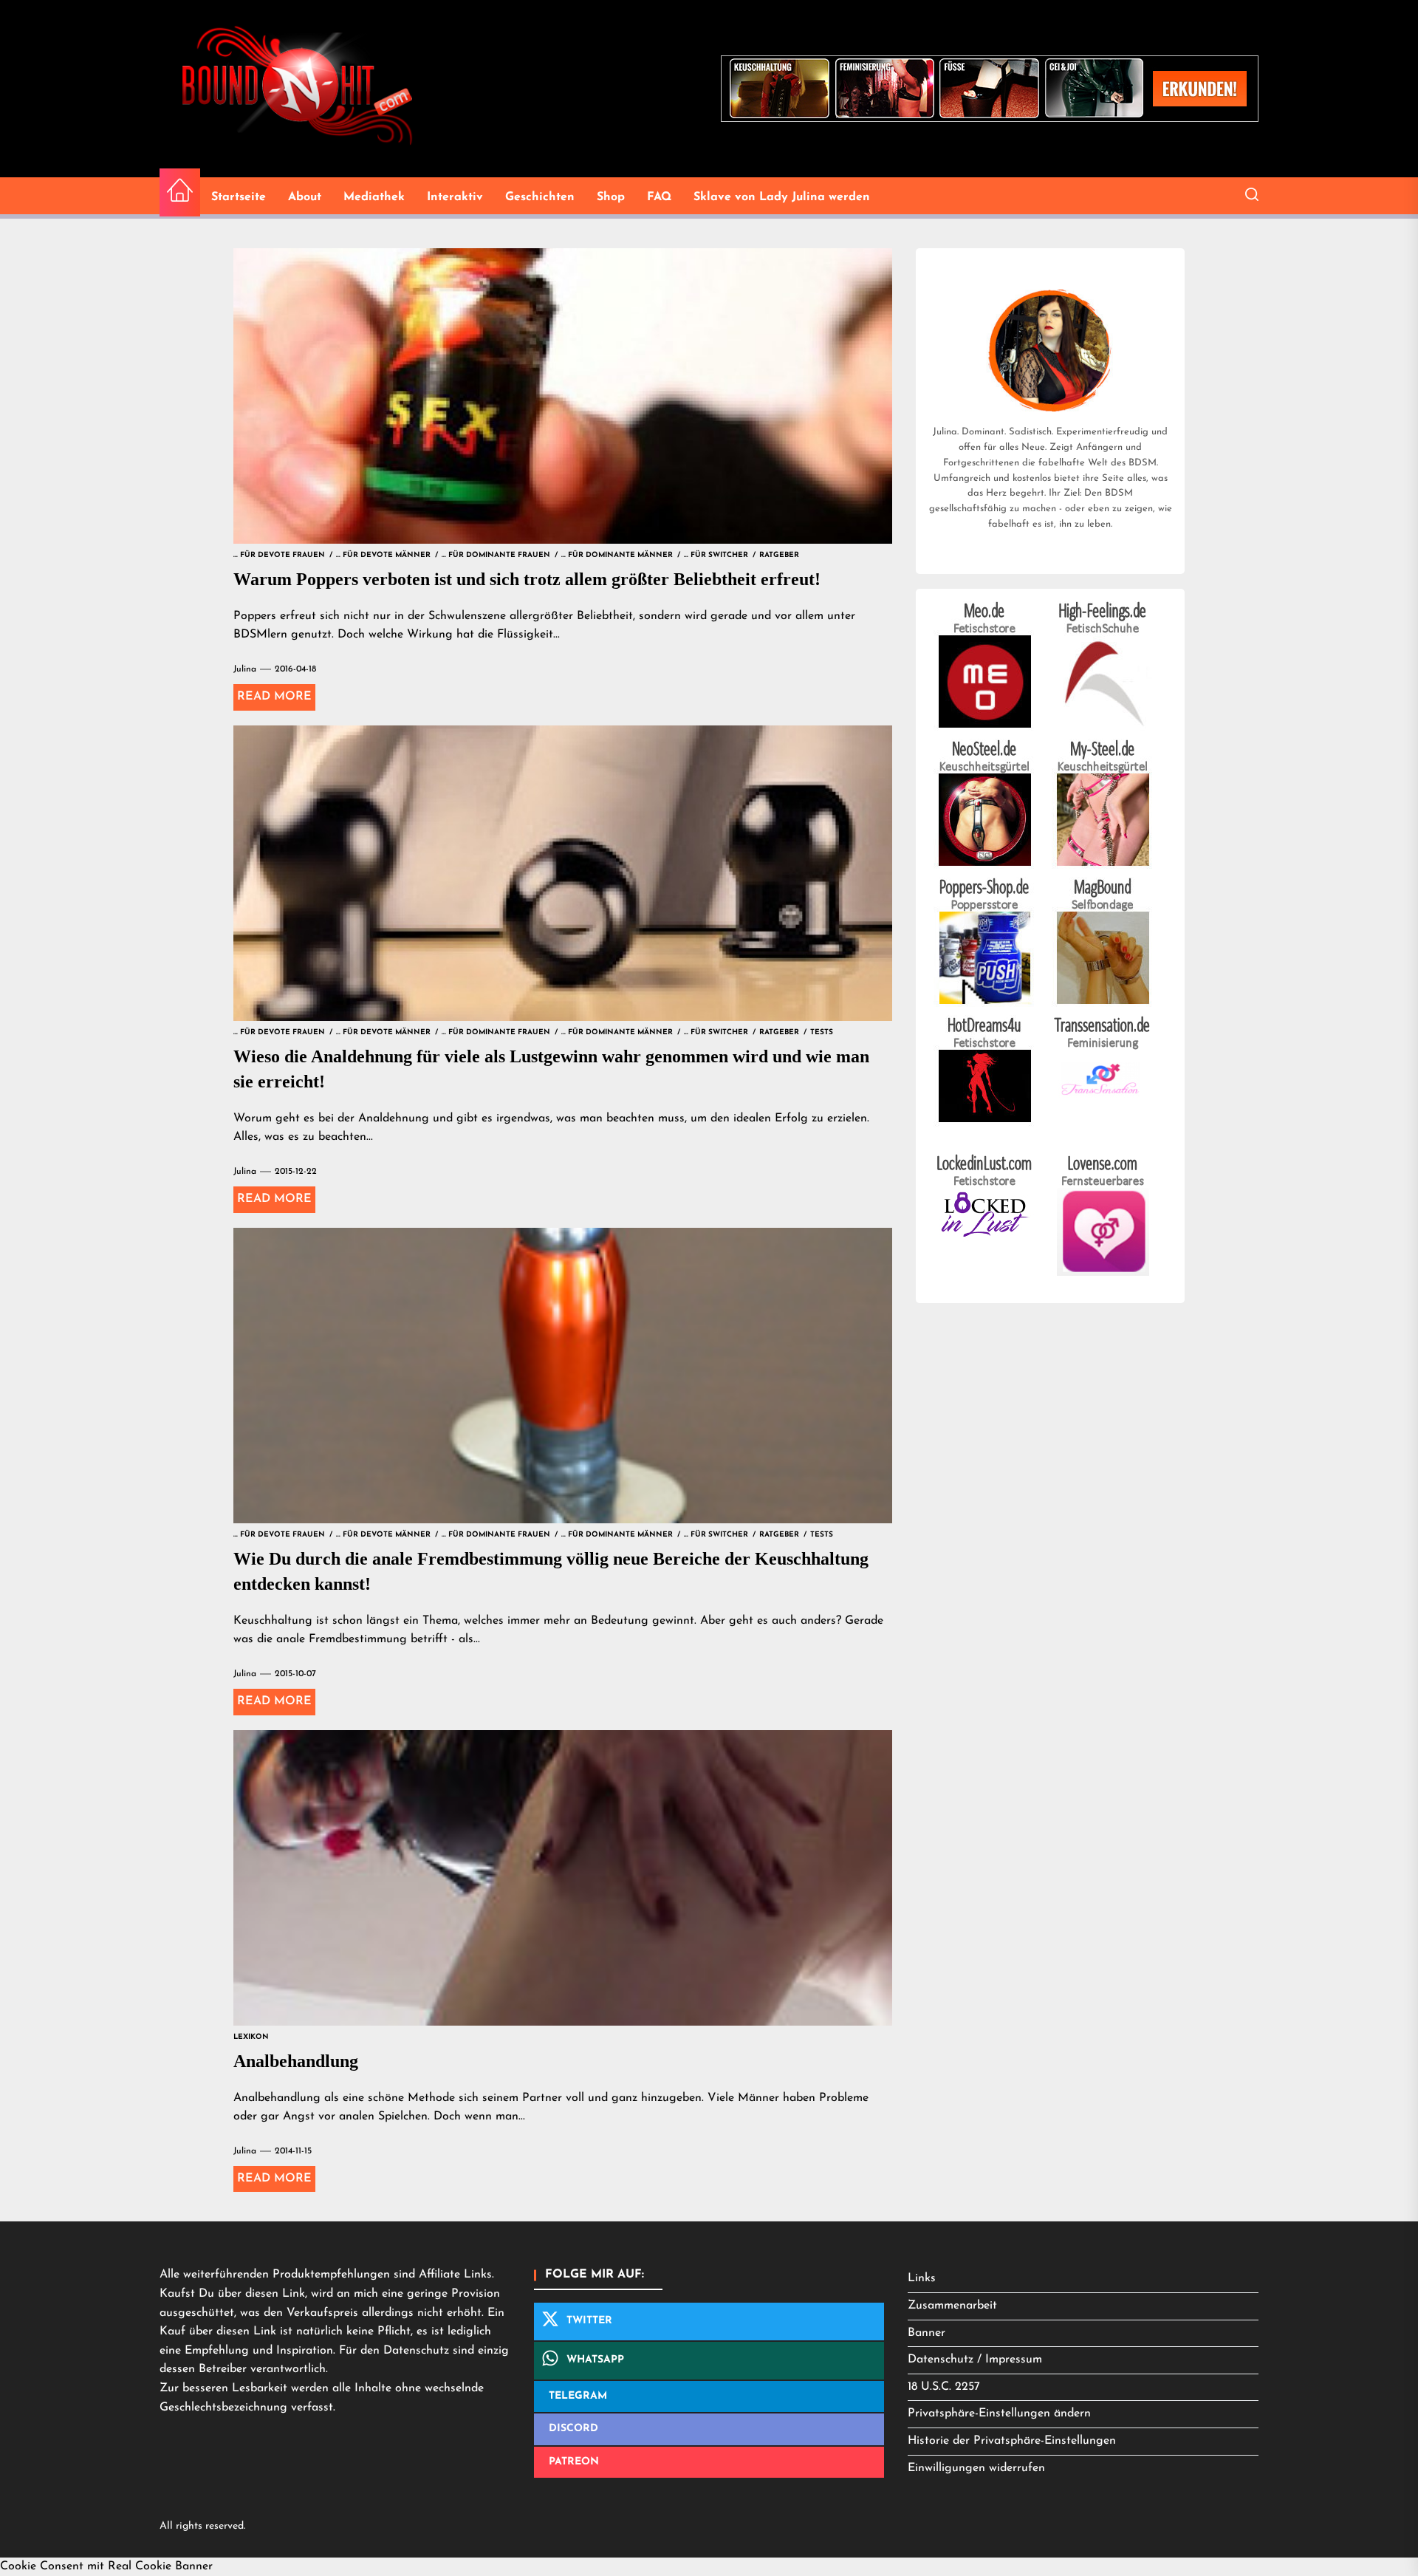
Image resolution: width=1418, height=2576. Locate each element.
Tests (822, 1032)
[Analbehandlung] (563, 1878)
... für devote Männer (383, 555)
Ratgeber (779, 555)
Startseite (239, 197)
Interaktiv (455, 197)
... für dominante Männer (617, 555)
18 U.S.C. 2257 (944, 2387)
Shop (611, 197)
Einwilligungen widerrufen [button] (976, 2468)
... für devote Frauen (279, 555)
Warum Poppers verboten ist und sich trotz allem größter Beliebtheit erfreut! (527, 579)
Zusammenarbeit (952, 2306)
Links (922, 2278)
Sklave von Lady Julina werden (782, 197)
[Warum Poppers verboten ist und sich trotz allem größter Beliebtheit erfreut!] (563, 396)
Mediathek (374, 197)
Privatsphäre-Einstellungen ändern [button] (999, 2413)
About (305, 197)
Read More (274, 697)
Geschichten (540, 197)
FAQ (659, 197)
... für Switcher (716, 555)
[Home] (180, 192)
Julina (245, 669)
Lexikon (251, 2037)
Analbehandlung (296, 2061)
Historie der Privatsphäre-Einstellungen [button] (1012, 2441)
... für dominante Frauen (496, 555)
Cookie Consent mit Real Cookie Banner (106, 2566)
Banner (927, 2333)
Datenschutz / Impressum (975, 2360)
